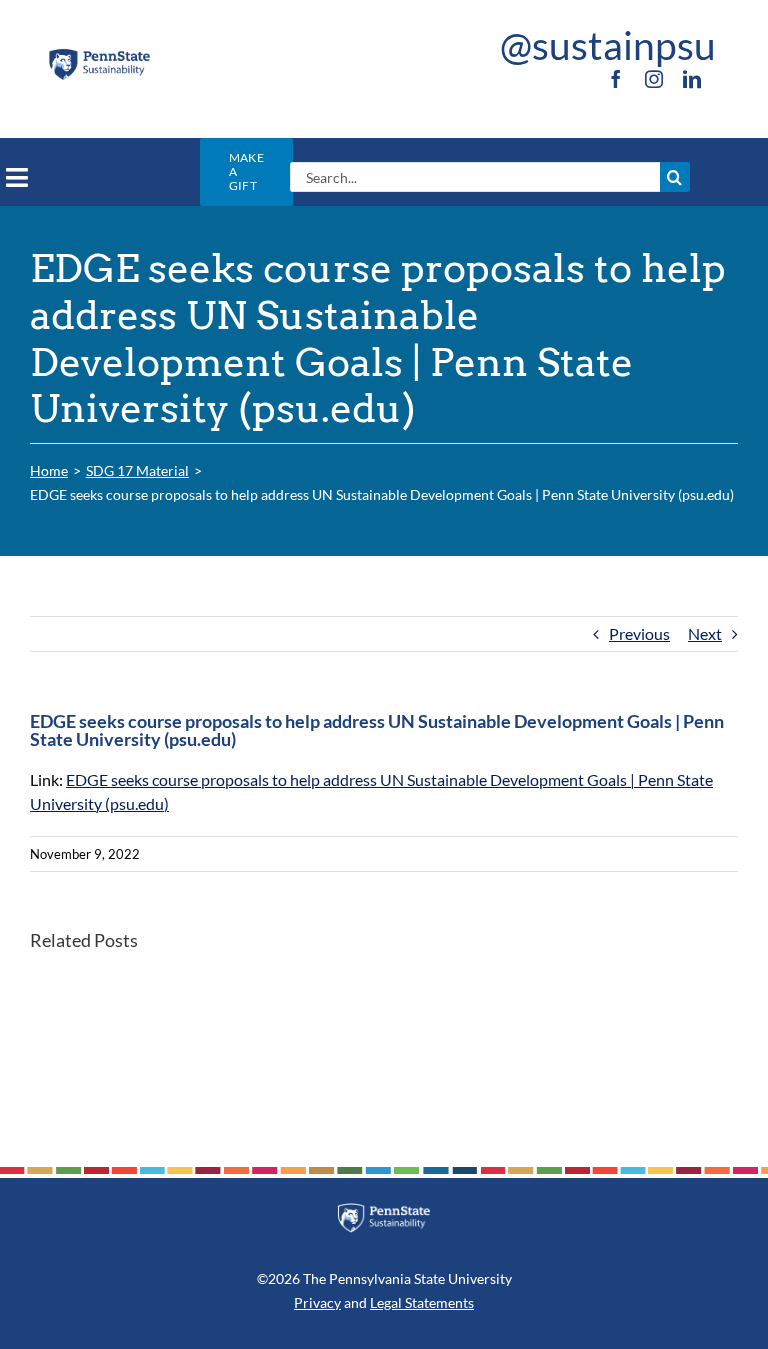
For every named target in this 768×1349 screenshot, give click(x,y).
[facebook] (616, 79)
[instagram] (654, 79)
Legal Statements (422, 1302)
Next (705, 633)
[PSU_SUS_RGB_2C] (99, 54)
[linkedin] (692, 79)
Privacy (317, 1302)
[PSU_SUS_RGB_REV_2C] (384, 1210)
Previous (639, 633)
